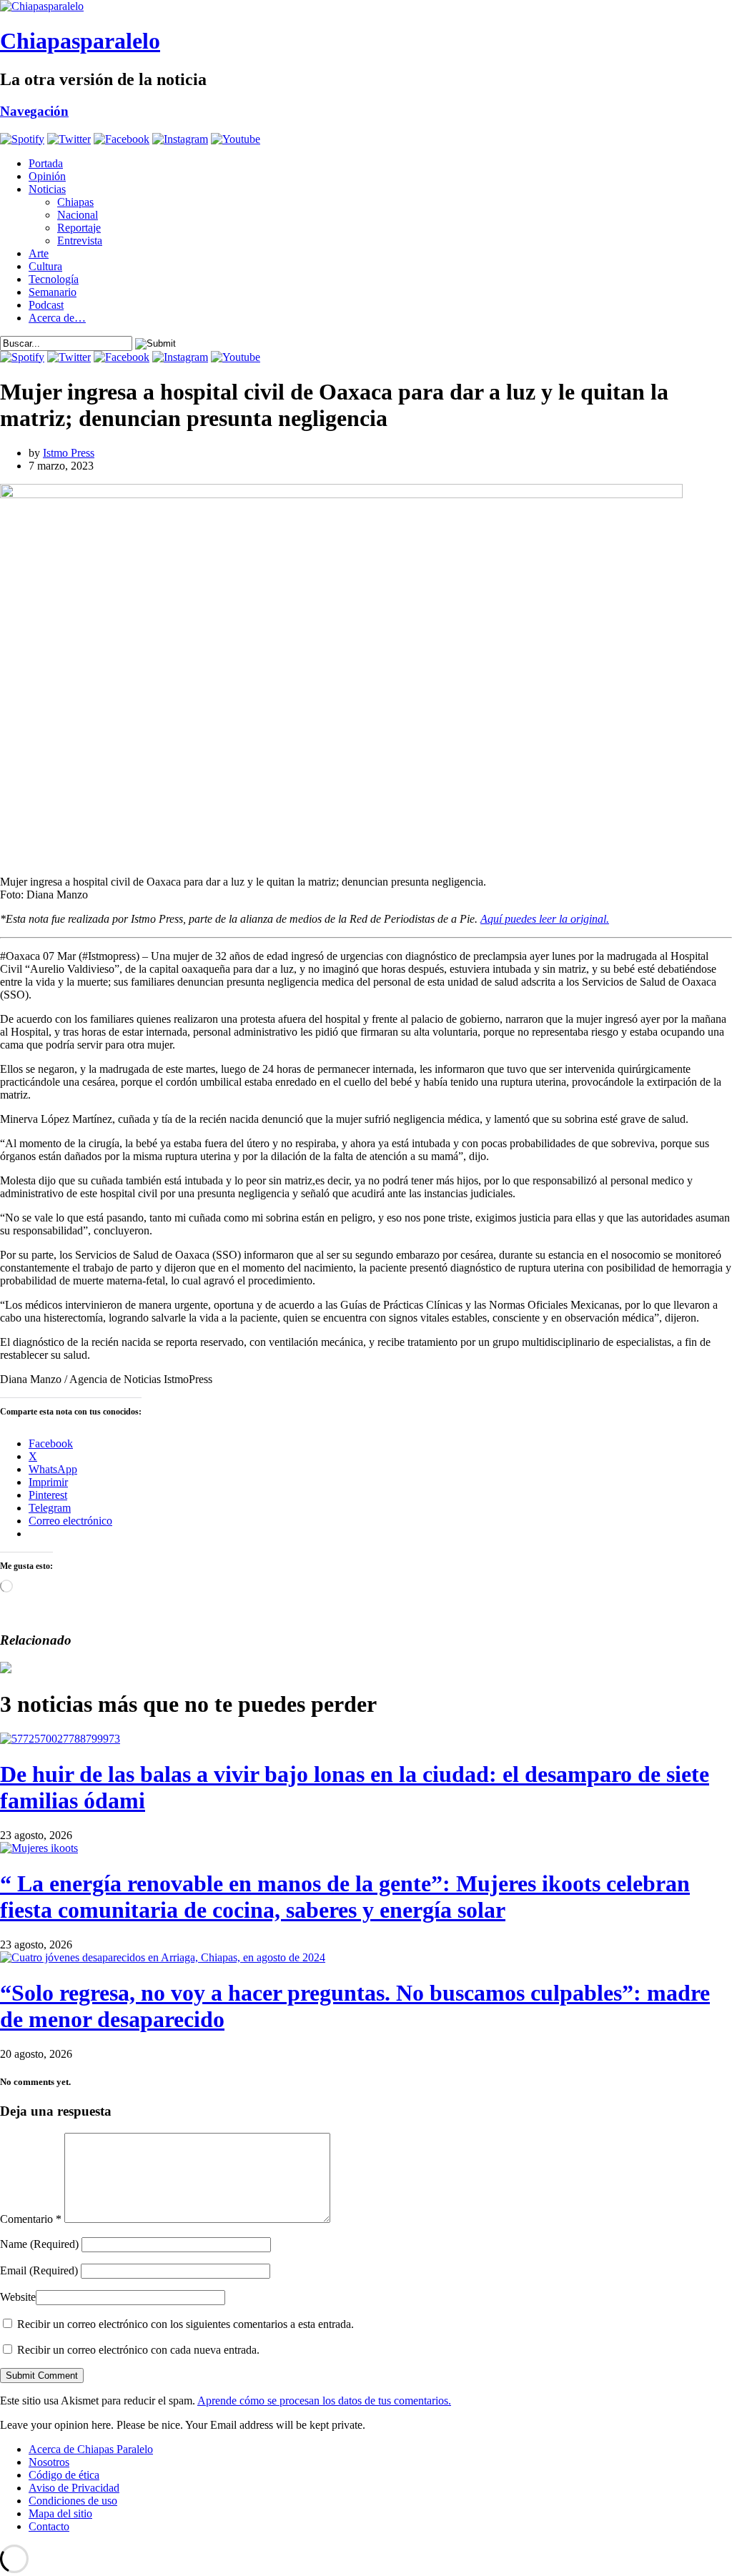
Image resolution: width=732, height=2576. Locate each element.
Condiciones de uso (73, 2501)
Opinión (47, 176)
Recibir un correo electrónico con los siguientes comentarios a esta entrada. (186, 2324)
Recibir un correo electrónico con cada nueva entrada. (138, 2350)
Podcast (46, 305)
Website (18, 2297)
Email (39, 2270)
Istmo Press (69, 453)
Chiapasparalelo (80, 41)
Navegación (34, 111)
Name (39, 2244)
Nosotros (49, 2462)
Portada (46, 163)
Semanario (53, 292)
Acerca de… (57, 318)
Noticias (47, 189)
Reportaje (79, 228)
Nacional (78, 215)
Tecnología (54, 279)
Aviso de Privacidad (74, 2488)
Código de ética (64, 2475)
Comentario (31, 2219)
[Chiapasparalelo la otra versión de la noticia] (366, 6)
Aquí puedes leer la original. (545, 919)
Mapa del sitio (60, 2513)
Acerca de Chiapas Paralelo (91, 2449)
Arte (39, 253)
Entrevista (80, 241)
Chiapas (75, 202)
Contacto (49, 2526)
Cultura (45, 266)
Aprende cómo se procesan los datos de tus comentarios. (324, 2401)
